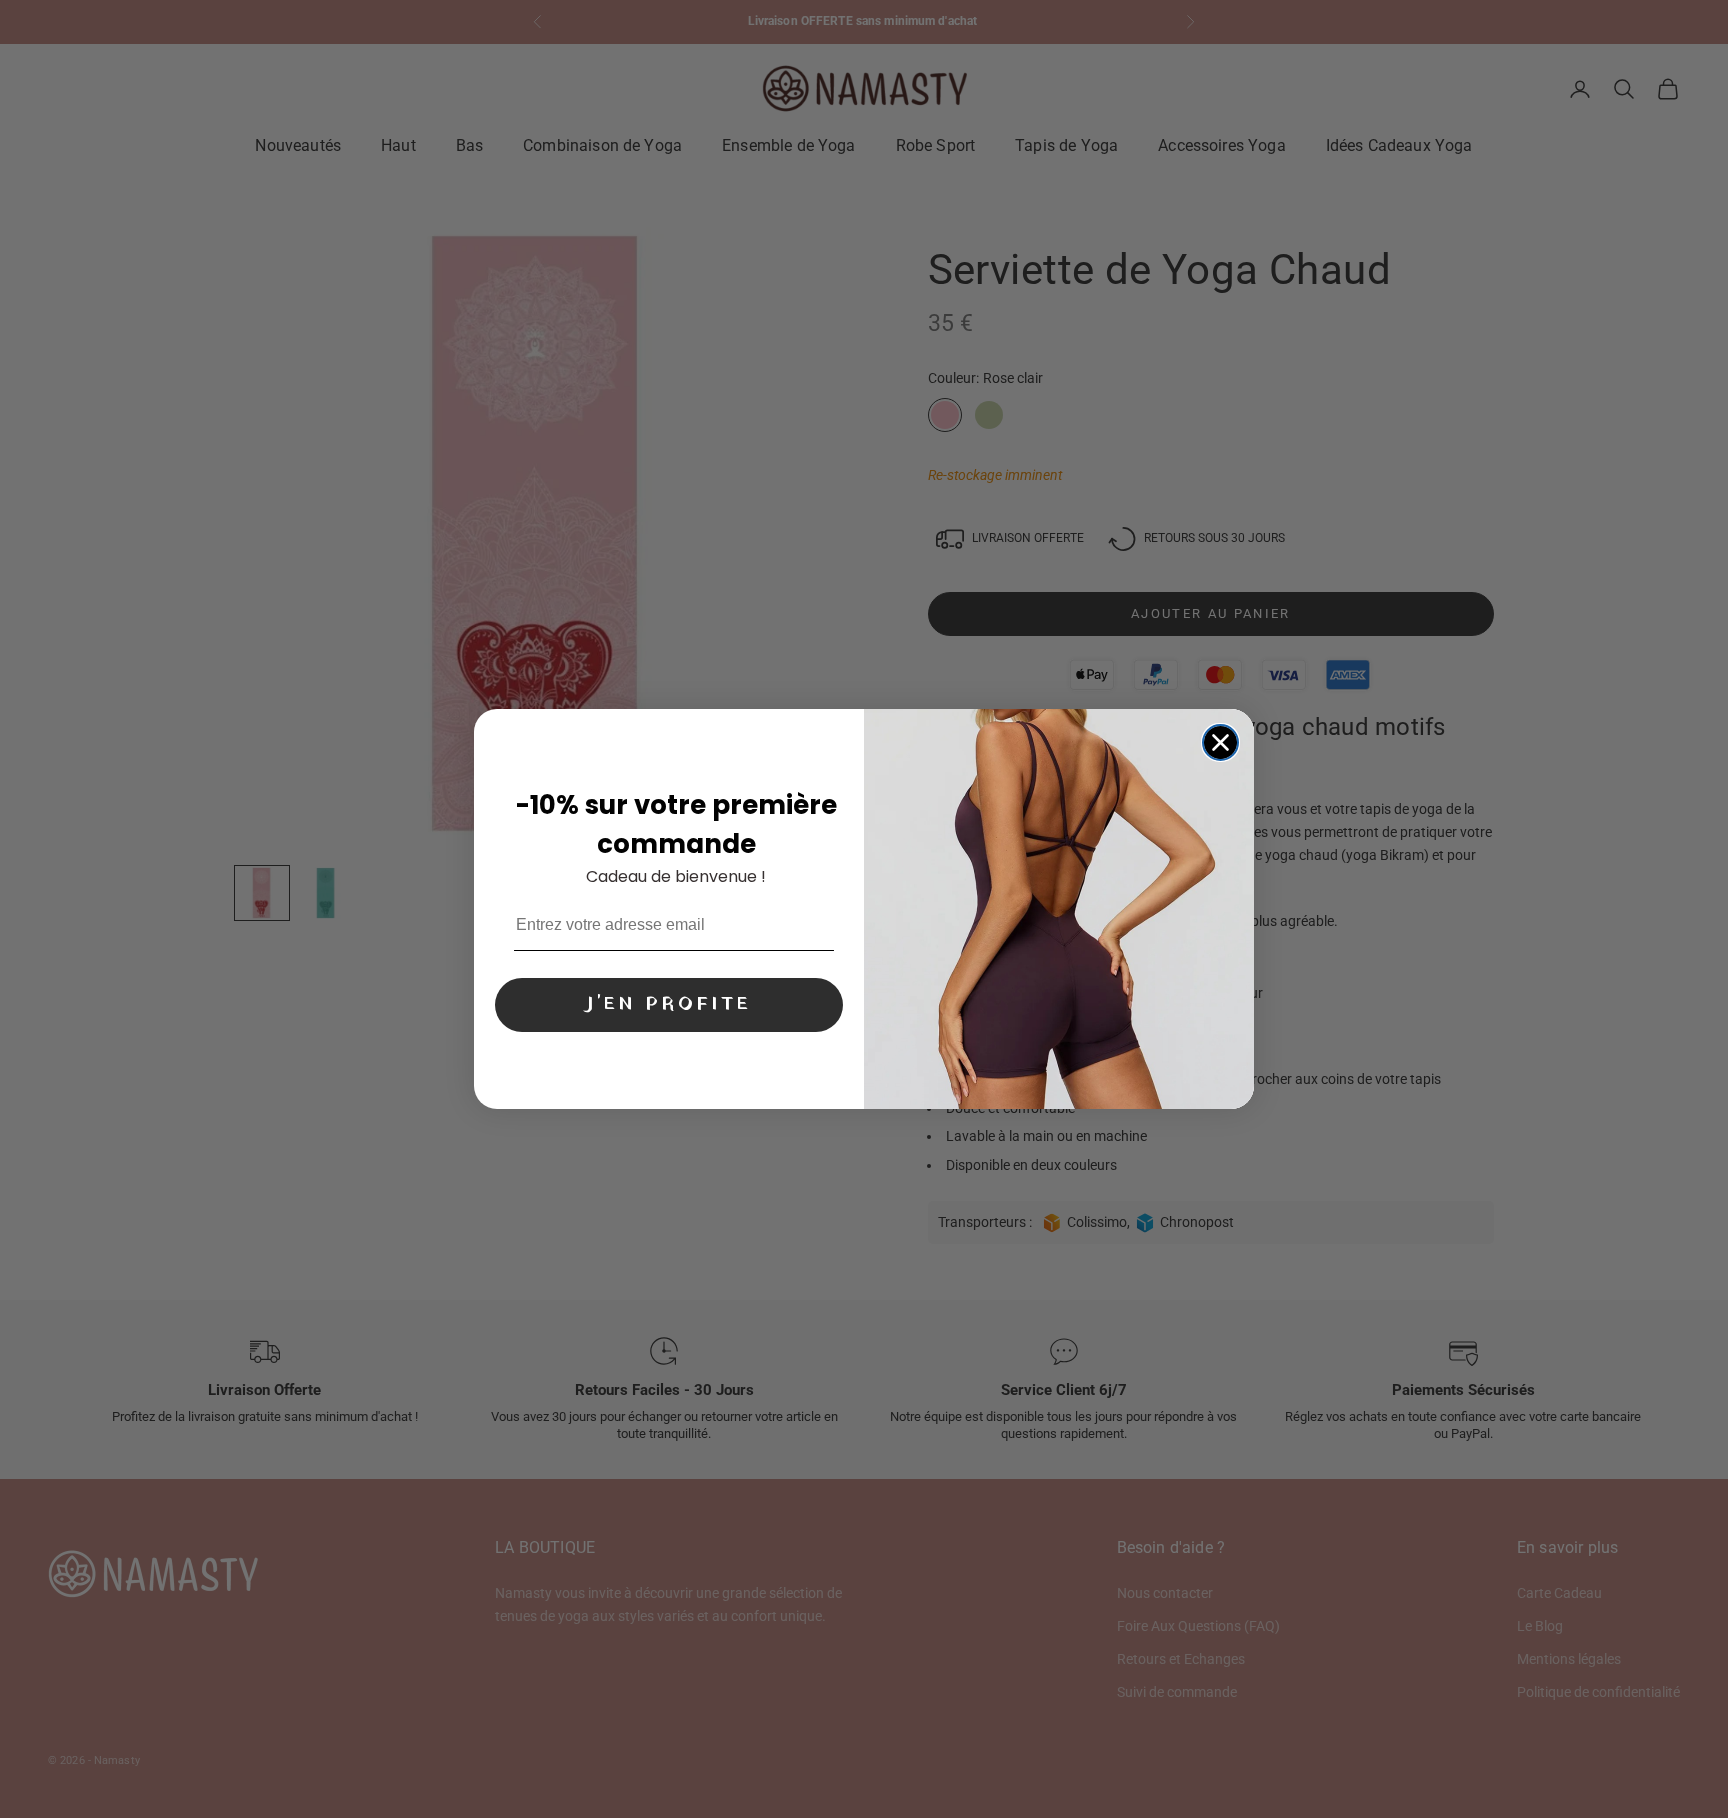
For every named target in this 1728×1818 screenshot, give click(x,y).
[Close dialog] (1220, 742)
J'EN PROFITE (669, 1004)
